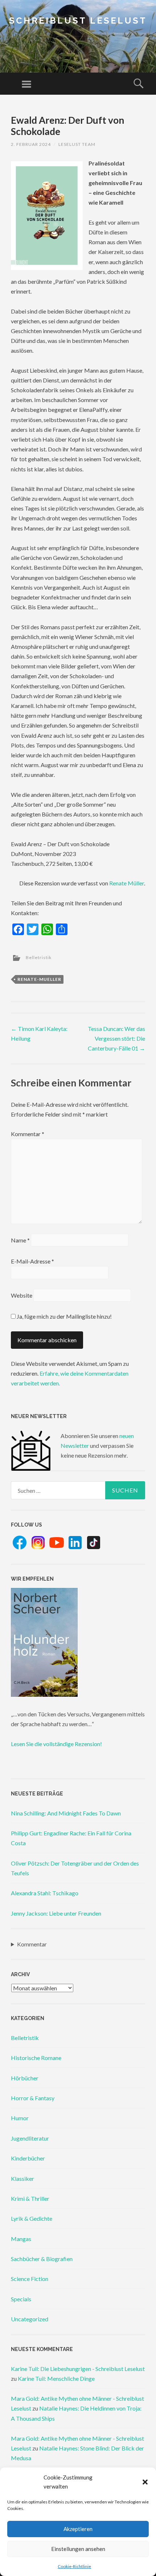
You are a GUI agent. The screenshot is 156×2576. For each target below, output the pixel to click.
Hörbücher (25, 2078)
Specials (21, 2299)
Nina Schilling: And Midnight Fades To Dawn (66, 1813)
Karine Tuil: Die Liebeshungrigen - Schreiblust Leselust (78, 2369)
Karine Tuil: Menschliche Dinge (56, 2378)
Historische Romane (36, 2058)
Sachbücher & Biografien (42, 2259)
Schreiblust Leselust (78, 21)
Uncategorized (30, 2319)
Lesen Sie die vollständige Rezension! (56, 1744)
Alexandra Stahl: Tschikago (45, 1893)
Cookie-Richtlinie (74, 2566)
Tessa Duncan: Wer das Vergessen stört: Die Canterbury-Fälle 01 (116, 1038)
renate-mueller (39, 979)
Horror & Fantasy (33, 2098)
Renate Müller (127, 883)
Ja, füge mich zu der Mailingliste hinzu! (64, 1316)
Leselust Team (77, 144)
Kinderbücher (28, 2158)
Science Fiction (30, 2279)
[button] (145, 2482)
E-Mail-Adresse (32, 1261)
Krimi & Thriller (30, 2198)
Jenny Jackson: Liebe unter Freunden (56, 1913)
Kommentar (28, 1134)
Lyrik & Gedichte (32, 2218)
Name (20, 1240)
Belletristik (39, 957)
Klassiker (22, 2178)
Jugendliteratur (30, 2138)
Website (22, 1295)
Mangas (21, 2239)
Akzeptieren (78, 2529)
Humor (20, 2118)
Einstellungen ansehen (78, 2549)
